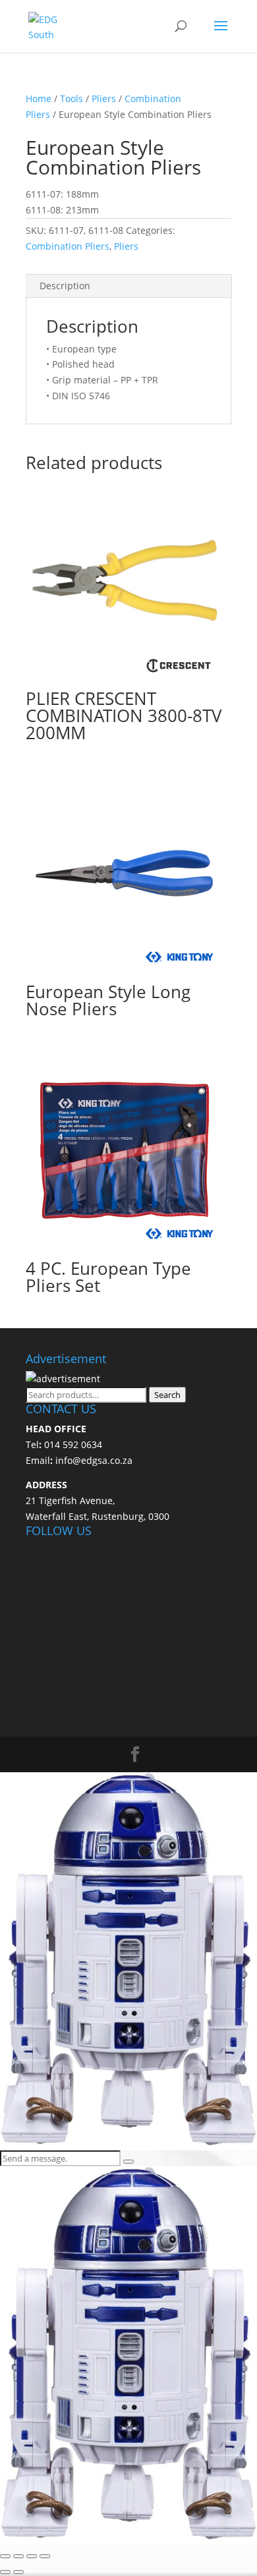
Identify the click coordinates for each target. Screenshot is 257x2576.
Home (39, 98)
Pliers (104, 98)
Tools (71, 98)
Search (167, 1395)
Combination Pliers (68, 246)
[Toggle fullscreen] (18, 2556)
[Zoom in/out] (5, 2556)
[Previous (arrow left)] (5, 2572)
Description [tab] (65, 286)
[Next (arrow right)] (18, 2572)
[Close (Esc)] (45, 2556)
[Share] (32, 2556)
